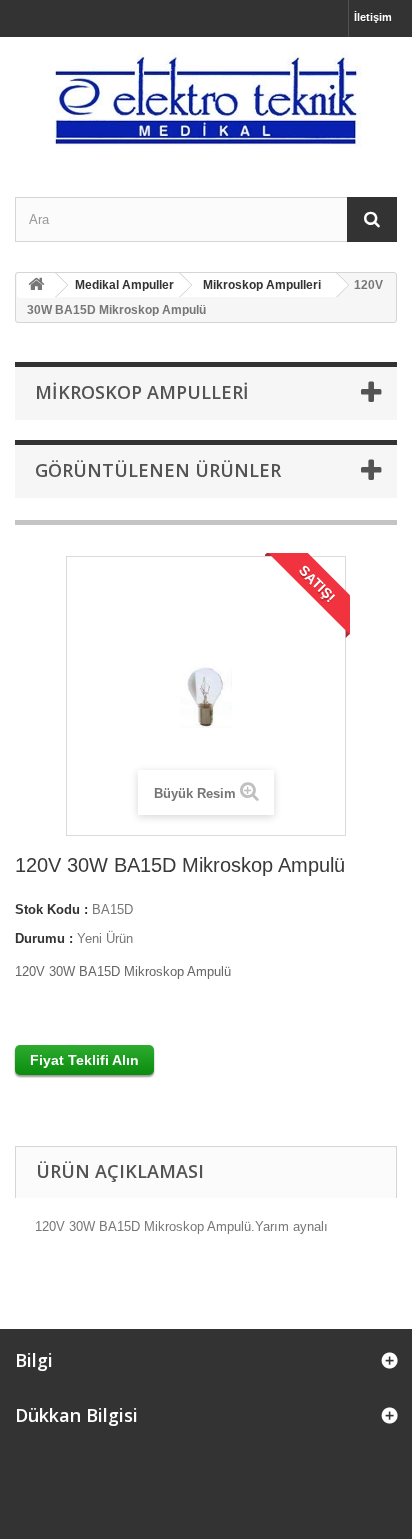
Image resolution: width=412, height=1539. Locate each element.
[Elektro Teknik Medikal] (206, 99)
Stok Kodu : (51, 909)
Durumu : (44, 938)
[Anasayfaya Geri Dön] (36, 285)
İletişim (373, 17)
